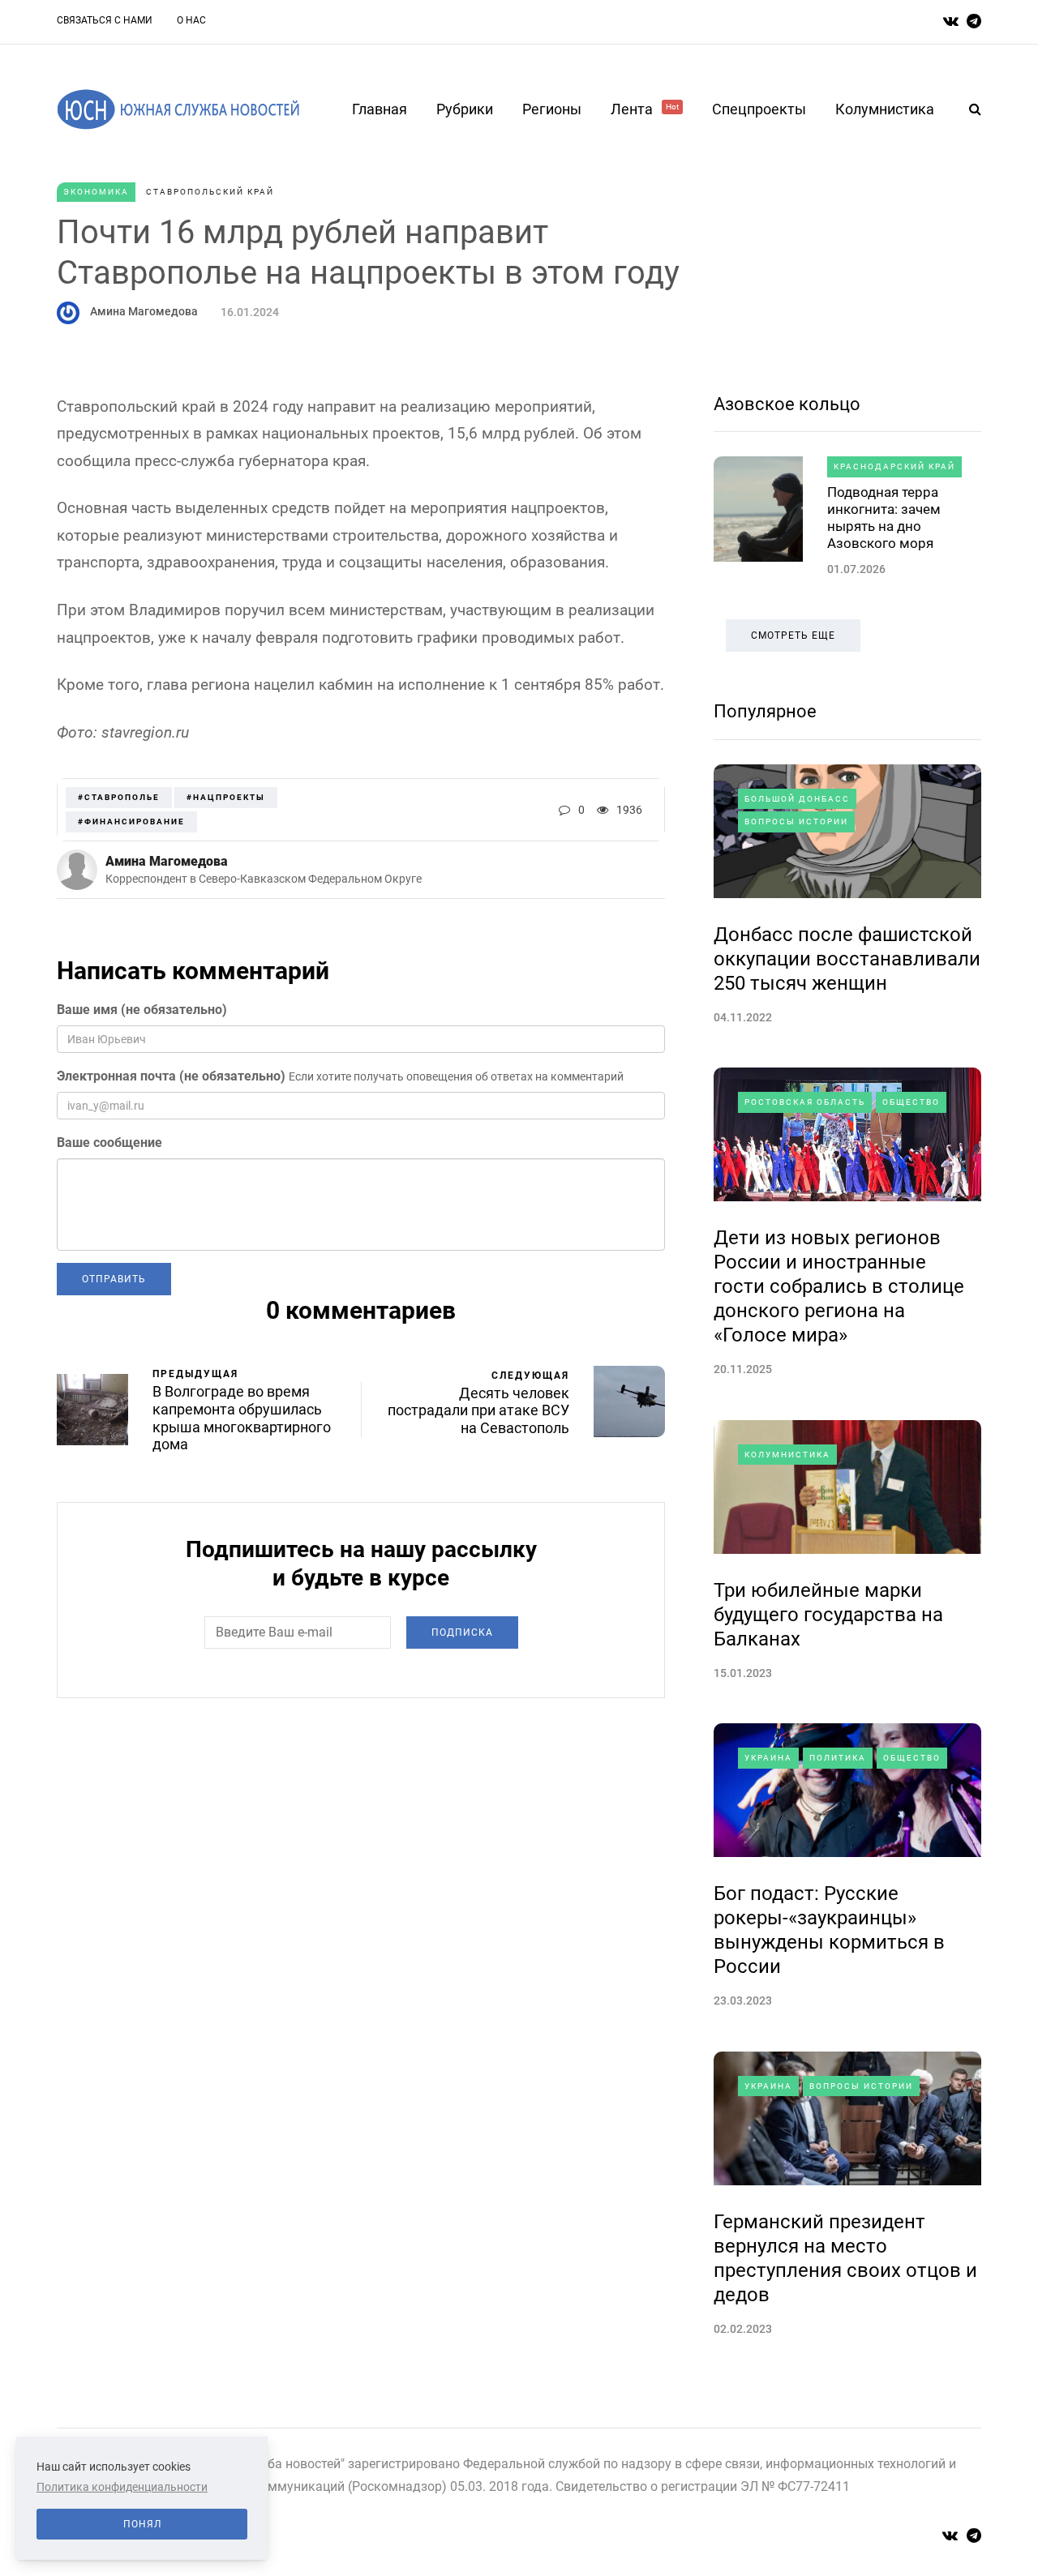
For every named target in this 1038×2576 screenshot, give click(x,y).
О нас (191, 20)
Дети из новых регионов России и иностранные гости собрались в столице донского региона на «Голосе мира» (839, 1286)
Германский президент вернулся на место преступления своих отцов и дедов (845, 2258)
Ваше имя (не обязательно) (142, 1010)
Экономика (96, 192)
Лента (645, 109)
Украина (768, 1758)
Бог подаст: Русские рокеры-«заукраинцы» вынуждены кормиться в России (829, 1930)
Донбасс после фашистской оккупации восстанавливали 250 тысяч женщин (847, 959)
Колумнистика (885, 109)
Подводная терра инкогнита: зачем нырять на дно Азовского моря (884, 518)
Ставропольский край (210, 192)
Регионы (552, 109)
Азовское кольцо (787, 404)
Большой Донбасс (797, 799)
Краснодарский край (894, 466)
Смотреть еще (793, 635)
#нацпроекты (226, 797)
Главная (380, 109)
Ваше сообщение (109, 1143)
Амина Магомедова (144, 311)
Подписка (462, 1632)
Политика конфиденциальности (122, 2487)
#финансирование (131, 822)
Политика (838, 1758)
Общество (911, 1102)
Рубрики (465, 109)
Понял (142, 2524)
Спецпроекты (759, 109)
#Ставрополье (119, 797)
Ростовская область (805, 1102)
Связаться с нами (105, 20)
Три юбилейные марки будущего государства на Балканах (828, 1615)
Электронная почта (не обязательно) (171, 1076)
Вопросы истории (796, 822)
